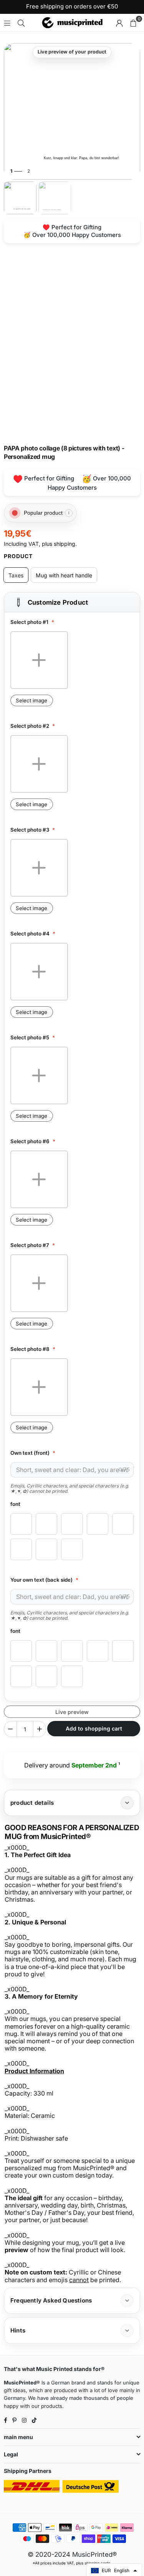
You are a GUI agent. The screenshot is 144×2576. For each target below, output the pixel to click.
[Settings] (119, 23)
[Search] (21, 23)
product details (32, 1803)
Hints (18, 2330)
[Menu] (7, 23)
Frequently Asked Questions (51, 2300)
